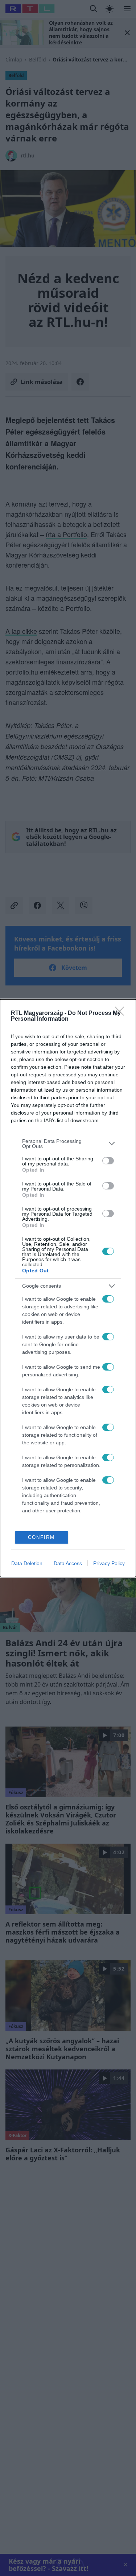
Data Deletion (27, 1563)
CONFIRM (41, 1537)
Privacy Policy (109, 1563)
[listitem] (68, 1144)
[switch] (108, 1161)
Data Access (68, 1563)
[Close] (122, 1013)
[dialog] (68, 1288)
